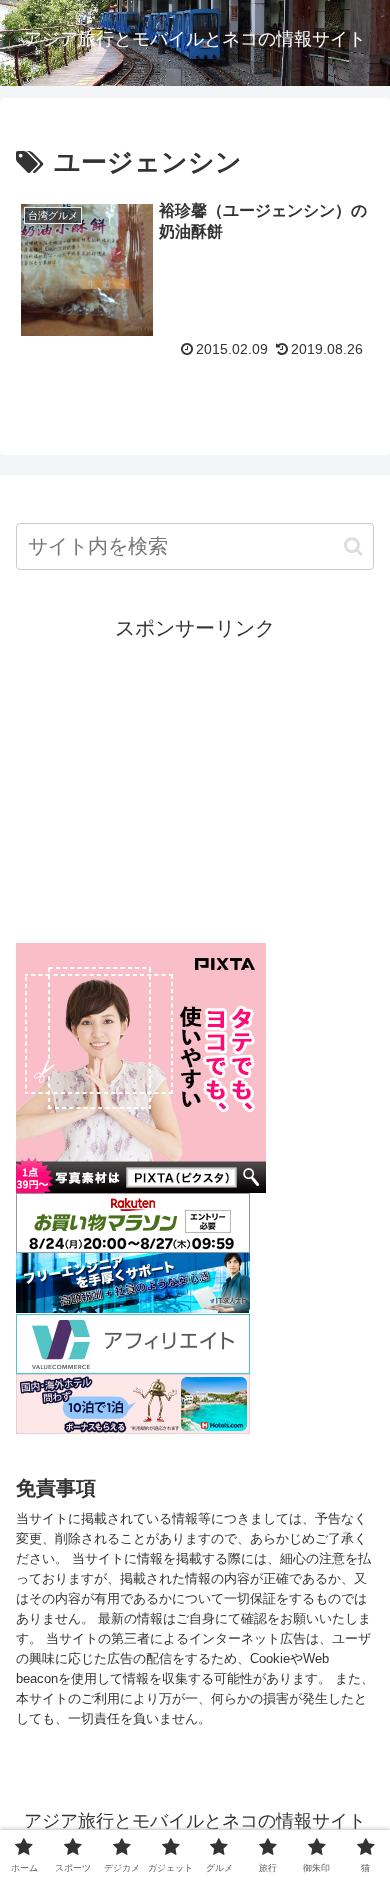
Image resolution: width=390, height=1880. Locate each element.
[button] (353, 546)
